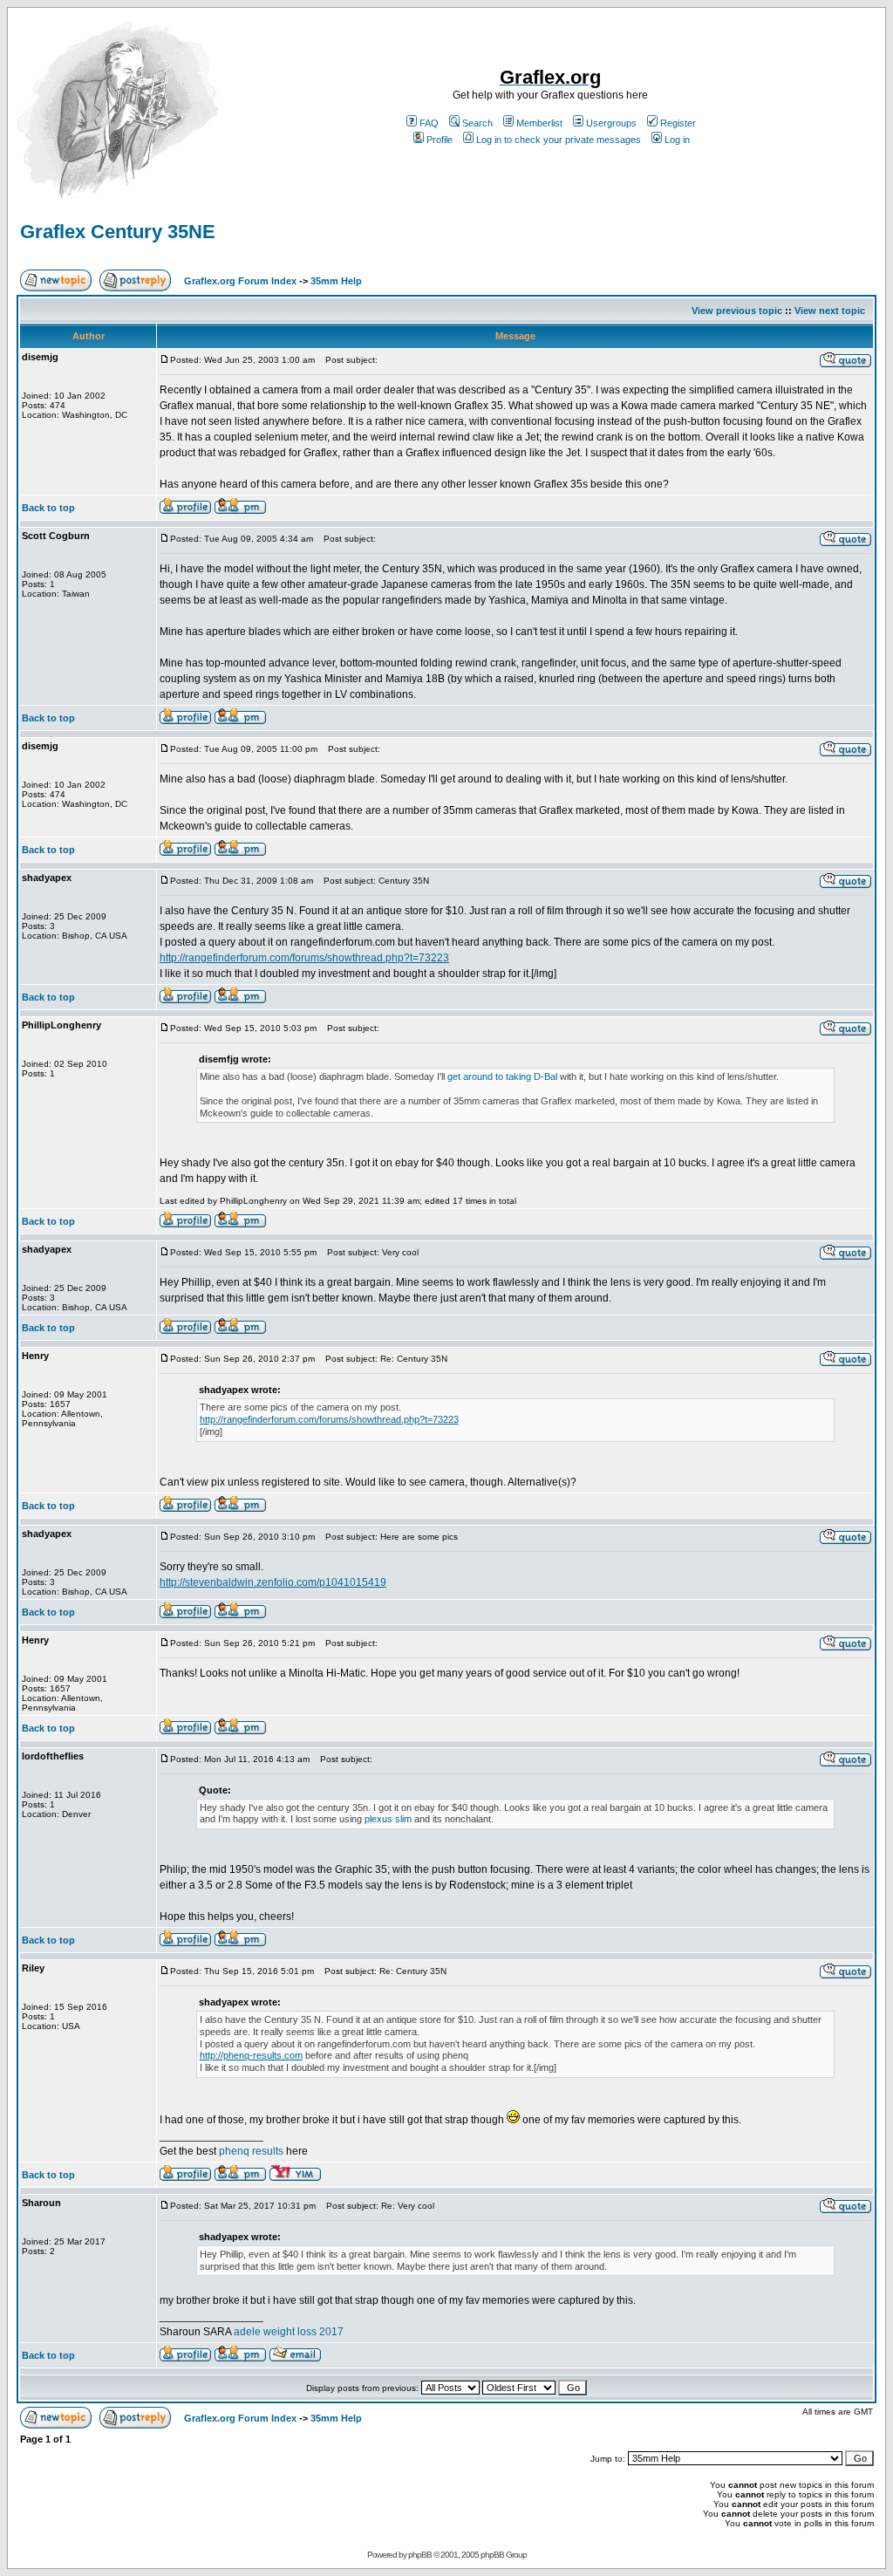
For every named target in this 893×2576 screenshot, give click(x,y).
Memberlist (539, 123)
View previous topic (737, 311)
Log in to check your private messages (559, 140)
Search (477, 123)
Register (678, 123)
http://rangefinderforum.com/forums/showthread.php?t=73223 (304, 958)
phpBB (420, 2555)
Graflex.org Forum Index (240, 281)
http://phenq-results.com (251, 2055)
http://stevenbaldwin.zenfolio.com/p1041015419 (273, 1582)
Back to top (48, 508)
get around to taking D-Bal (502, 1076)
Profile (440, 140)
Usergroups (611, 123)
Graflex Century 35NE (118, 232)
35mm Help (336, 281)
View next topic (830, 311)
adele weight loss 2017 (289, 2332)
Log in (677, 140)
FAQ (429, 123)
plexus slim (388, 1819)
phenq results (252, 2151)
